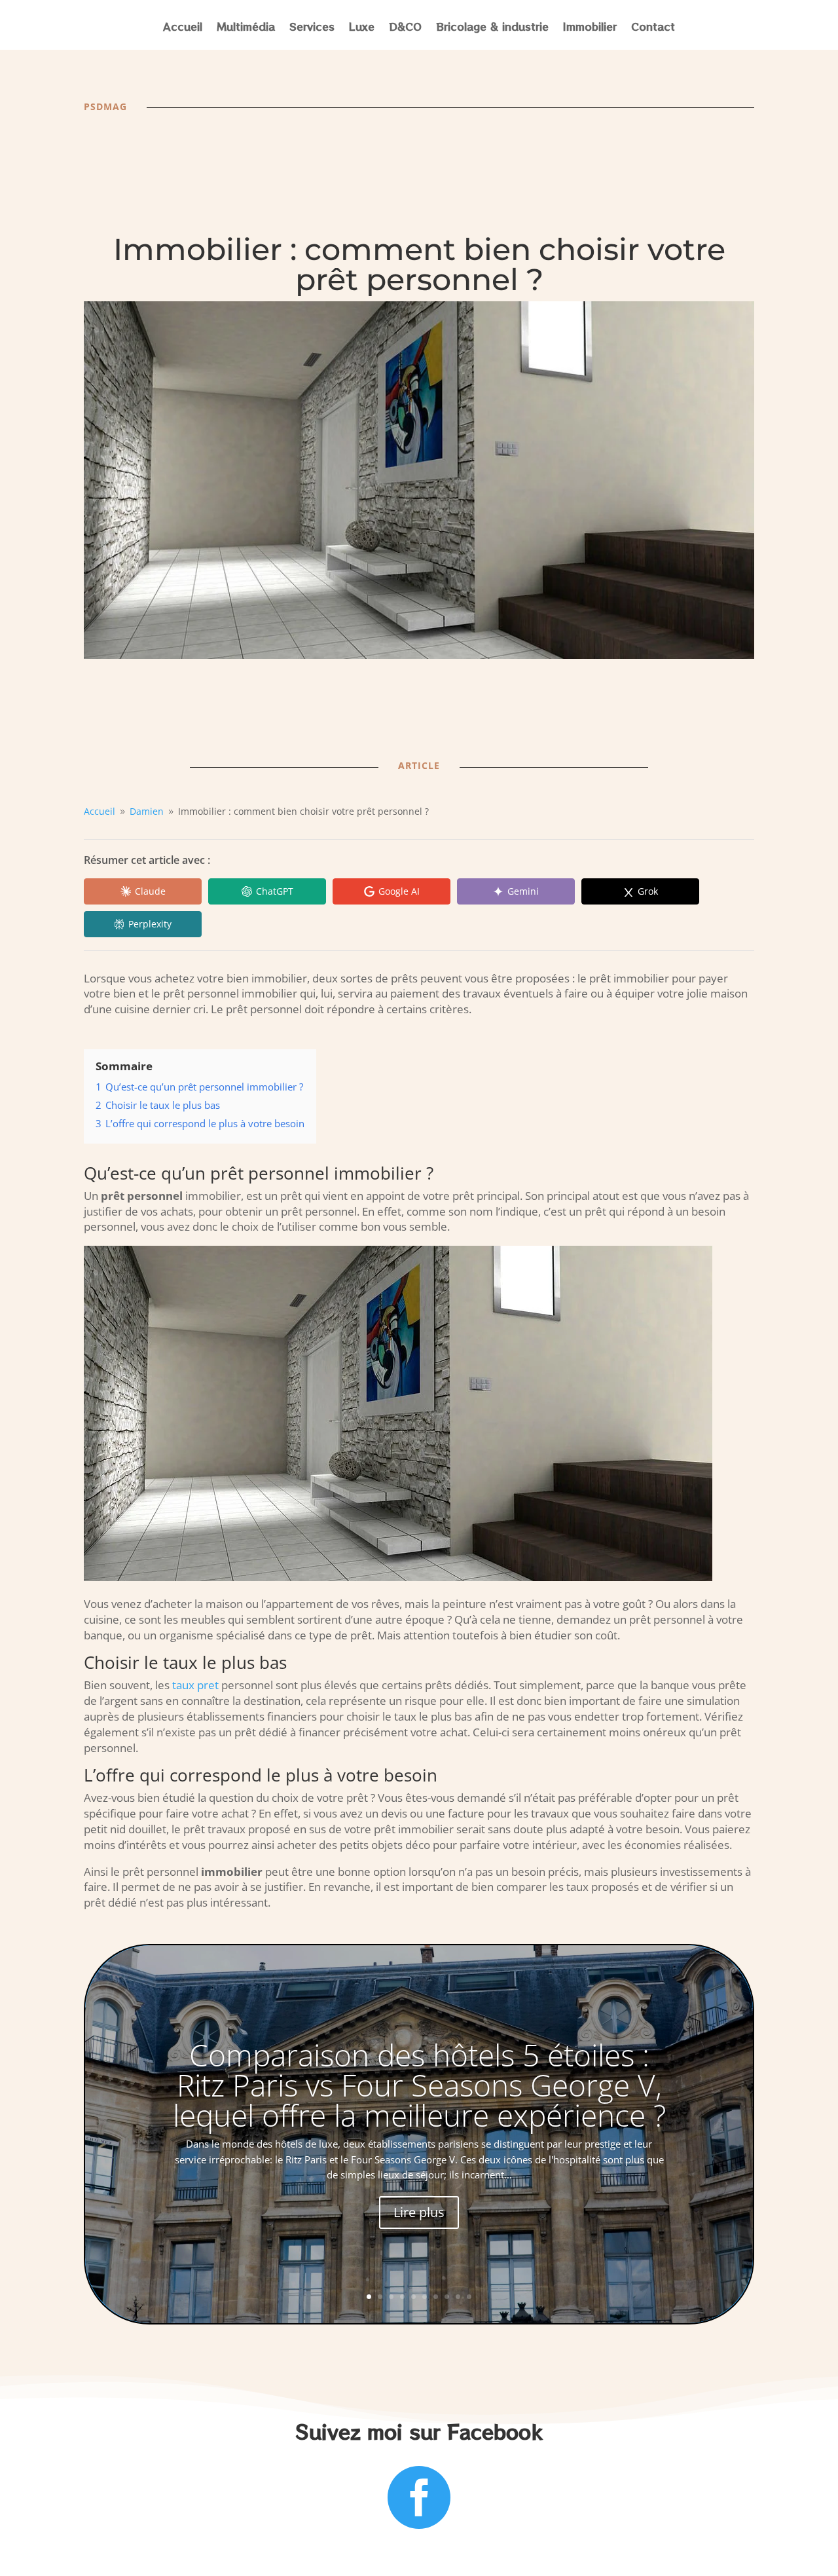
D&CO (405, 28)
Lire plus (419, 2212)
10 (469, 2297)
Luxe (362, 28)
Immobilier (590, 28)
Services (312, 28)
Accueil (183, 28)
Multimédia (246, 28)
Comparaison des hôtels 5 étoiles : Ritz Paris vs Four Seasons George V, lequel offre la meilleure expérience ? (419, 2085)
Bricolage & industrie (492, 28)
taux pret (195, 1685)
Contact (653, 28)
